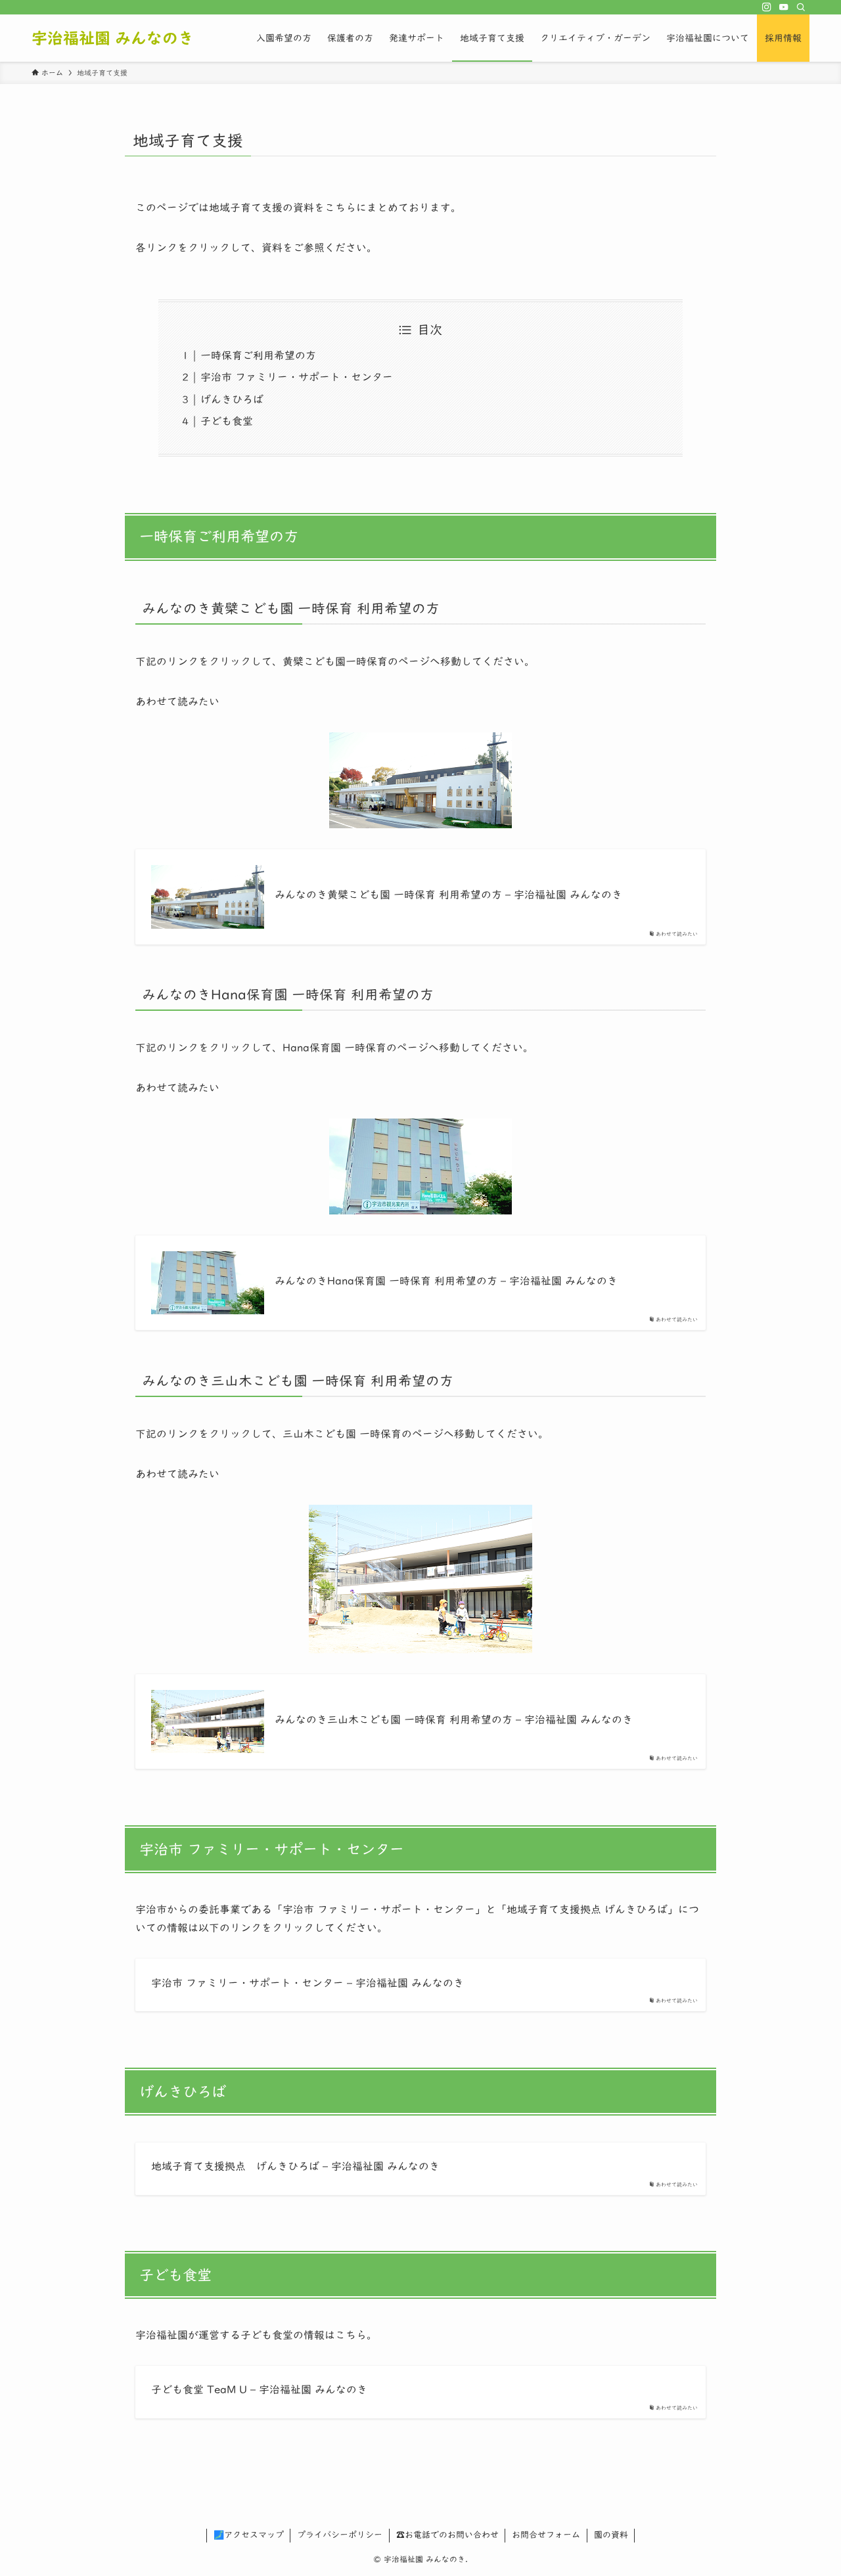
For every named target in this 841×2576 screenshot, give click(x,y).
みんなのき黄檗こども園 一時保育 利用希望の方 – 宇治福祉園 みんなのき (448, 895)
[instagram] (767, 7)
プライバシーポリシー (340, 2535)
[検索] (801, 7)
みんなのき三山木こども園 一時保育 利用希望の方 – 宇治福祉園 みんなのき (454, 1720)
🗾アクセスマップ (249, 2535)
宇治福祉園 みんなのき (113, 38)
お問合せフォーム (546, 2535)
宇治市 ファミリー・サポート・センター (297, 377)
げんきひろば (232, 399)
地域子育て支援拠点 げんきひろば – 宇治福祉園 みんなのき (295, 2166)
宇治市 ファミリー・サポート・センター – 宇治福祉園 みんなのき (307, 1983)
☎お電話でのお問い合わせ (447, 2535)
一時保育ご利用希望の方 (258, 355)
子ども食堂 (227, 421)
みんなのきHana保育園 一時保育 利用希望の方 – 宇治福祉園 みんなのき (446, 1281)
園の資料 (611, 2535)
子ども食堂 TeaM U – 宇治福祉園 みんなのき (259, 2389)
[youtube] (784, 7)
